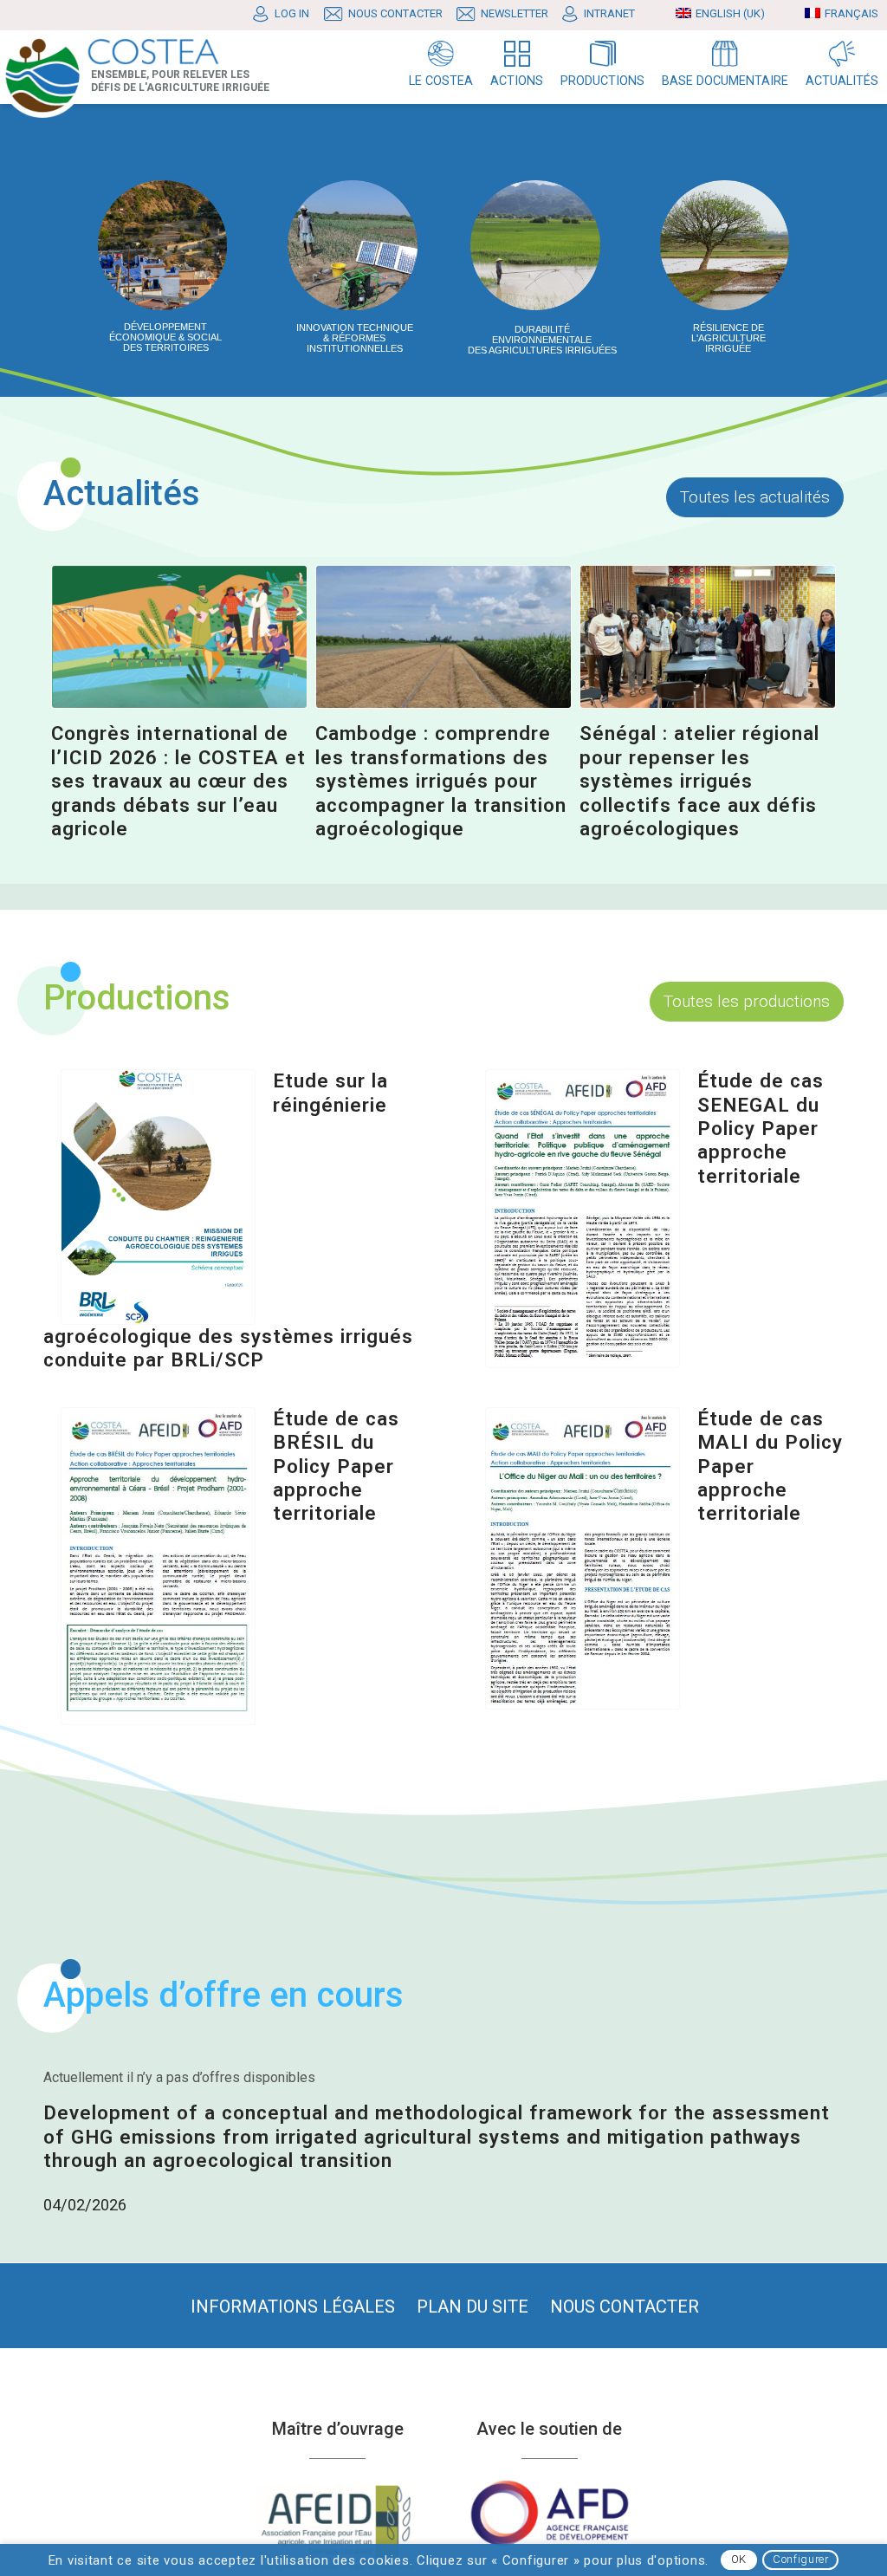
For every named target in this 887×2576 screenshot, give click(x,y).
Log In (292, 13)
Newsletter (515, 13)
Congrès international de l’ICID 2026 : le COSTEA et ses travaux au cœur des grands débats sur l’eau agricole (178, 780)
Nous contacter (395, 13)
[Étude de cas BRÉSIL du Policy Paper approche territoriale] (158, 1566)
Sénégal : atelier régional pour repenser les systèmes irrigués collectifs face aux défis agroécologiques (699, 780)
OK (739, 2559)
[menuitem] (285, 14)
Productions (137, 998)
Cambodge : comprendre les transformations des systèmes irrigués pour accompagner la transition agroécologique (441, 780)
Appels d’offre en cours (223, 1995)
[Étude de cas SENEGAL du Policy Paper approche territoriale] (583, 1219)
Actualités (122, 493)
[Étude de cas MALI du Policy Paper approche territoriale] (583, 1558)
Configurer (800, 2559)
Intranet (609, 13)
